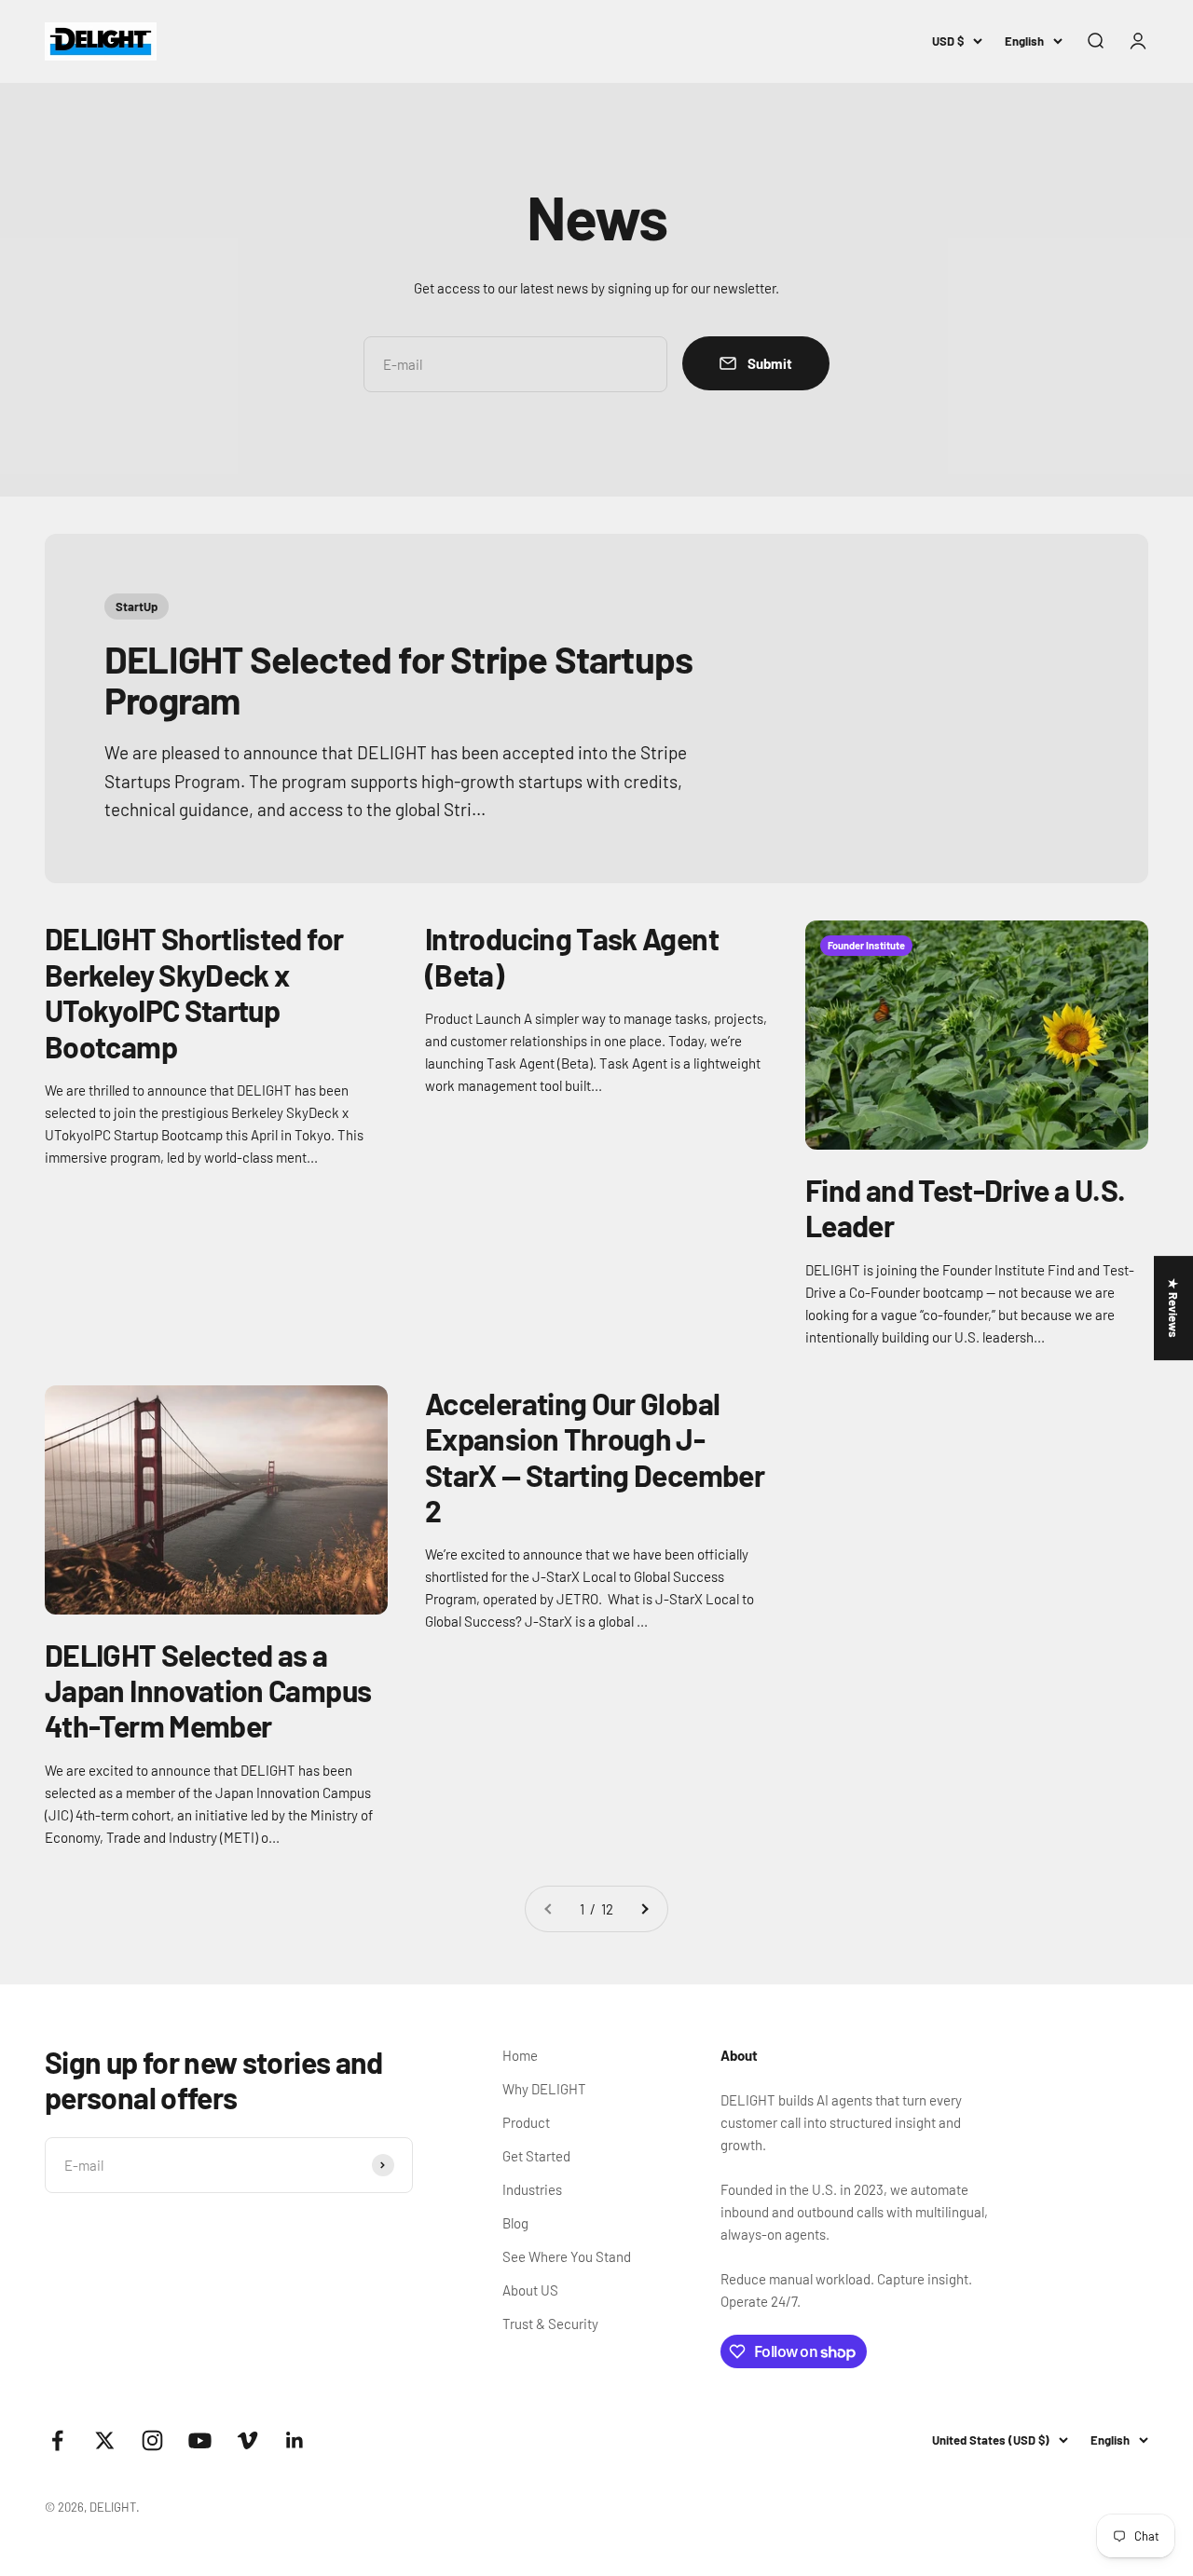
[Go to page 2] (644, 1909)
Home (520, 2055)
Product (526, 2122)
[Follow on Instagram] (152, 2440)
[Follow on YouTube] (200, 2440)
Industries (532, 2189)
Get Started (536, 2156)
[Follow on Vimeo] (247, 2440)
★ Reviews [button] (1173, 1308)
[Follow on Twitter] (105, 2440)
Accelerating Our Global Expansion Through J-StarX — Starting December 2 (595, 1457)
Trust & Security (550, 2324)
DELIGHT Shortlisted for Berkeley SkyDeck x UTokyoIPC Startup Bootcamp (194, 992)
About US (530, 2290)
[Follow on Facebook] (57, 2440)
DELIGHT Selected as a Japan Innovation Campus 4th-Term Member (208, 1690)
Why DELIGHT (544, 2089)
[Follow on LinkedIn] (295, 2440)
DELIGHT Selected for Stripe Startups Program (398, 679)
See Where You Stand (567, 2256)
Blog (515, 2223)
